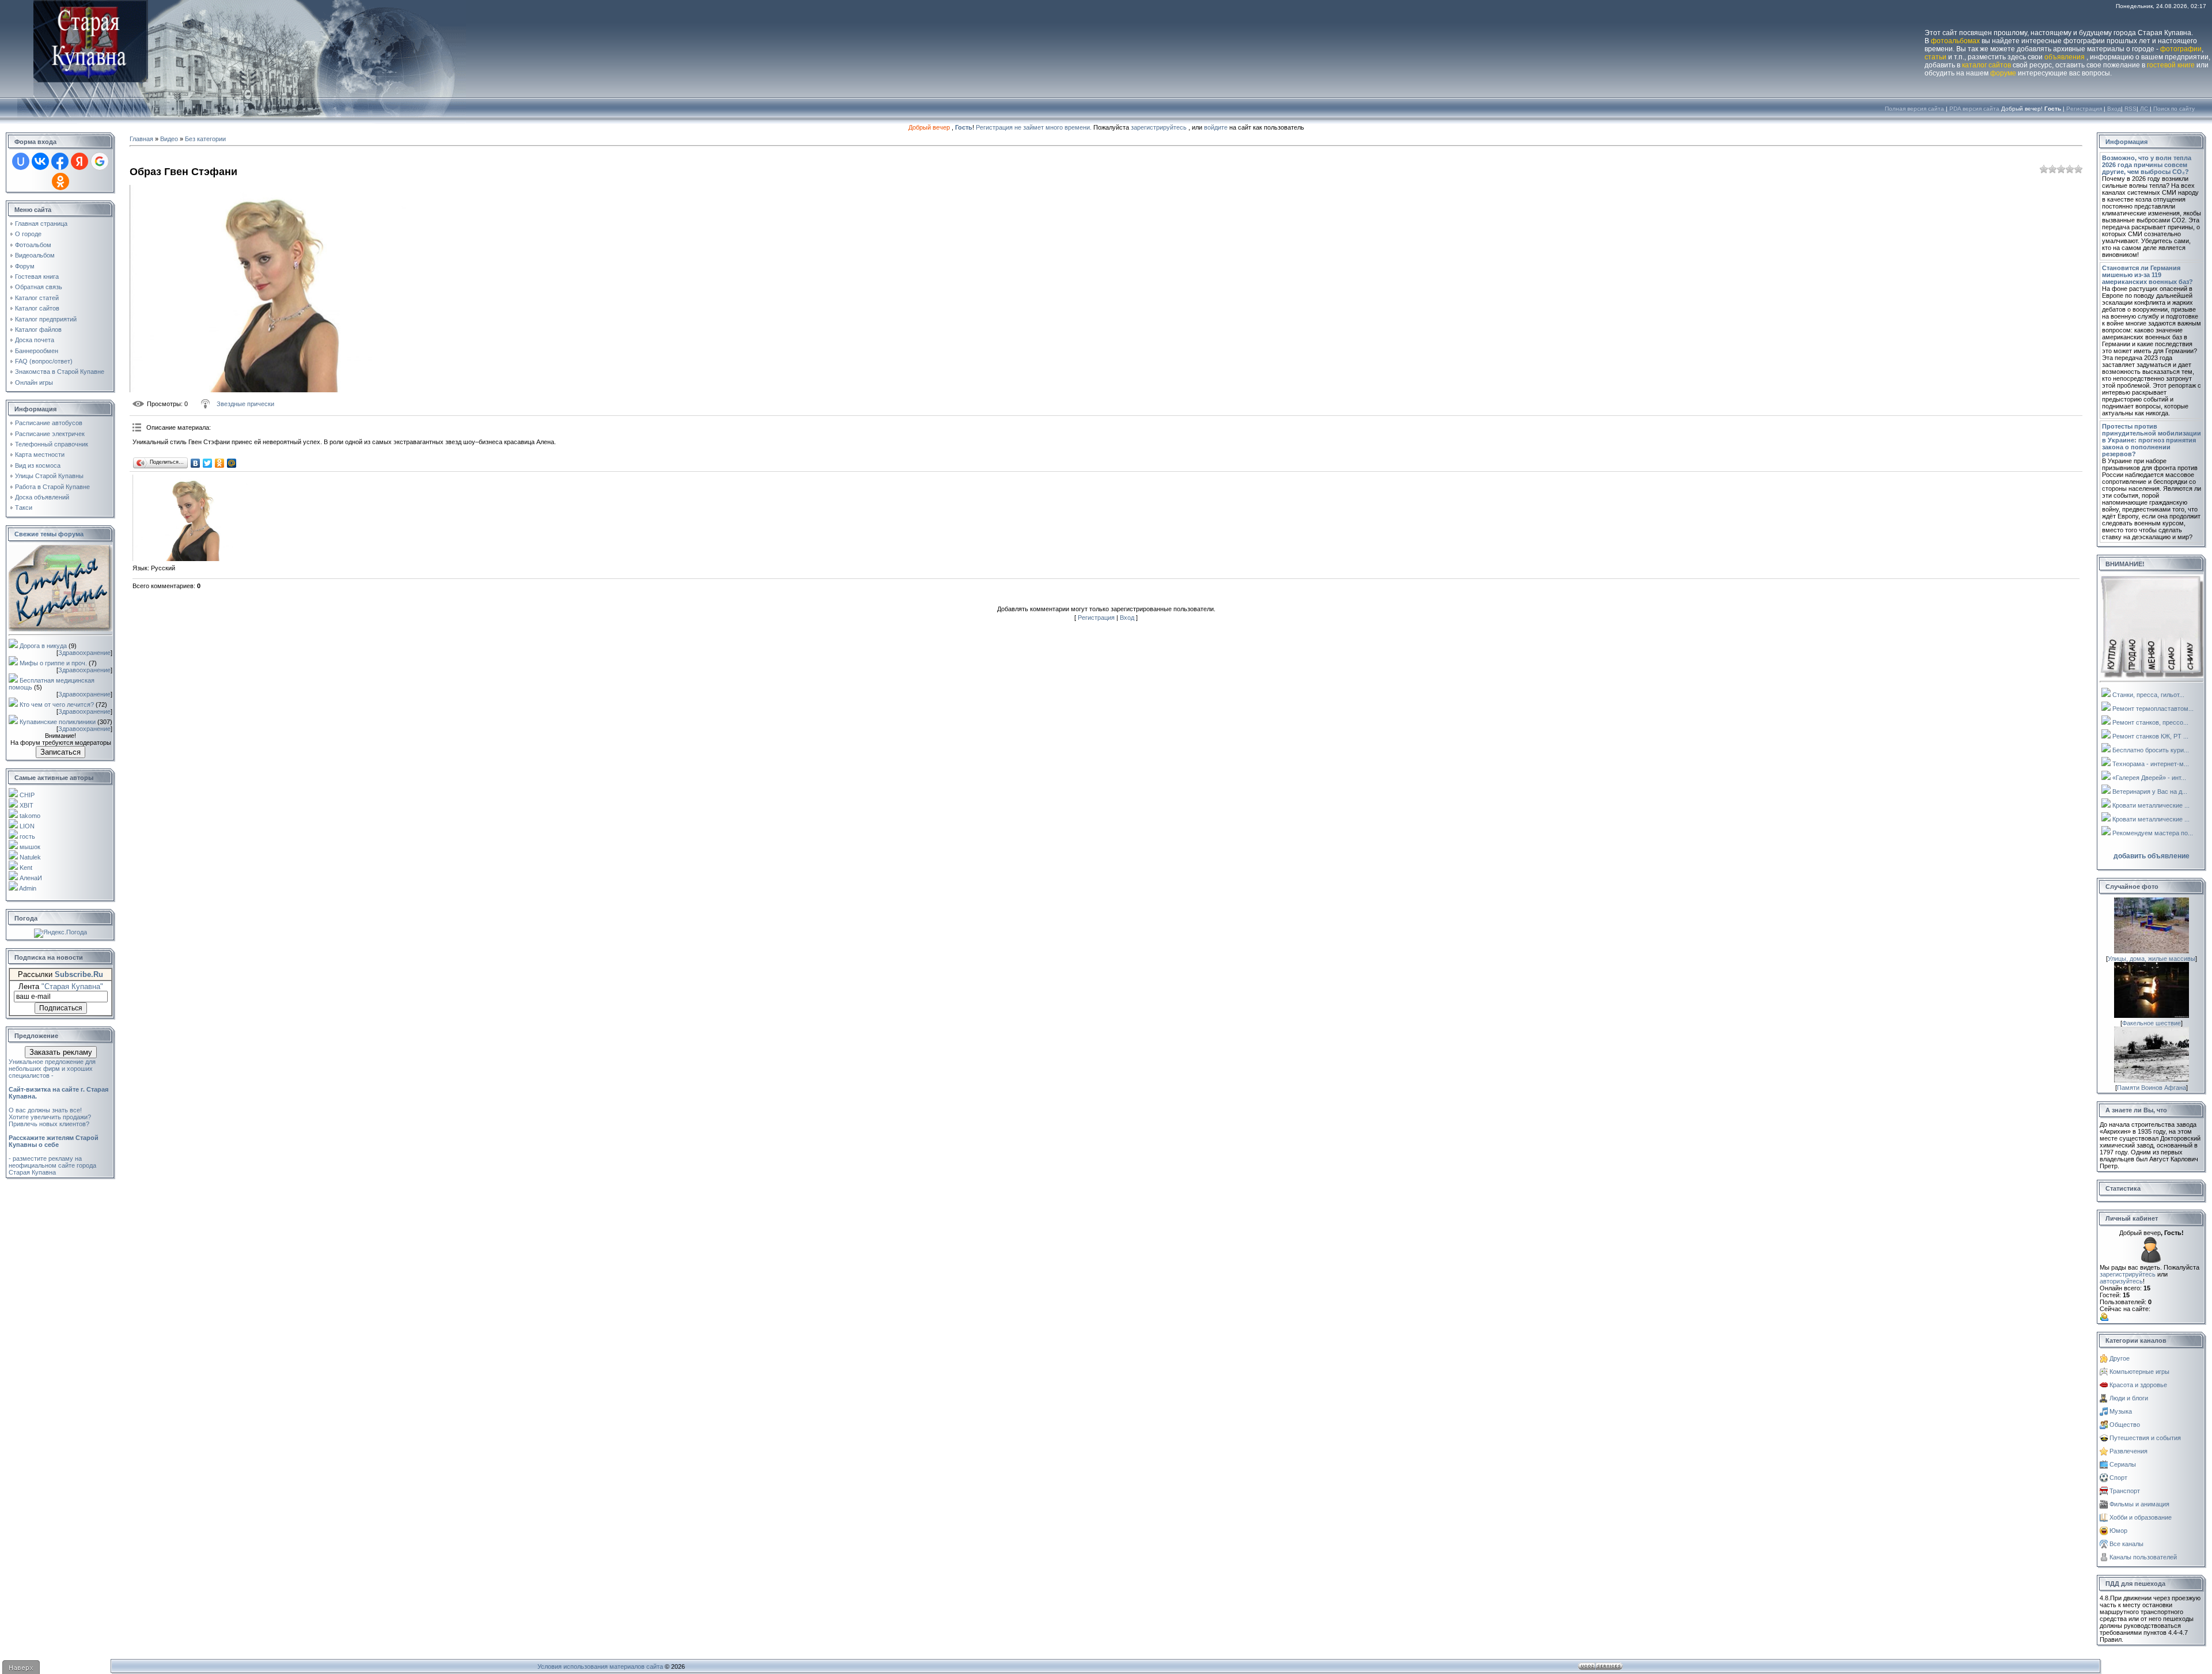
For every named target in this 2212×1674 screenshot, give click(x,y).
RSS (2130, 109)
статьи (1935, 57)
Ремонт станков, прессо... (2150, 722)
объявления (2065, 57)
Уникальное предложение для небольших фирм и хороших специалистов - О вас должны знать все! (58, 1086)
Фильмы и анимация (2139, 1504)
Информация (2126, 142)
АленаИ (31, 878)
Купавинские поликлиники (58, 722)
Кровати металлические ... (2151, 805)
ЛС (2144, 109)
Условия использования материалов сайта (600, 1667)
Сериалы (2123, 1464)
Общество (2125, 1425)
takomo (30, 816)
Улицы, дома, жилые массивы (2152, 959)
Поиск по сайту (2174, 109)
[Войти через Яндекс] (79, 161)
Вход (2114, 109)
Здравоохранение (84, 653)
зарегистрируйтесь (1159, 127)
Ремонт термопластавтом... (2153, 709)
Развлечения (2128, 1451)
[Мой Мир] (232, 463)
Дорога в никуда (43, 646)
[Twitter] (208, 463)
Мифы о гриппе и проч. (53, 663)
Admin (28, 888)
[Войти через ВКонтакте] (40, 161)
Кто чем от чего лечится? (57, 705)
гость (27, 836)
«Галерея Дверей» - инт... (2149, 778)
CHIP (27, 795)
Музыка (2121, 1411)
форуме (2003, 73)
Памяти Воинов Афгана (2152, 1088)
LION (27, 826)
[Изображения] (190, 518)
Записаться (60, 752)
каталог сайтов (1986, 65)
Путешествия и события (2145, 1438)
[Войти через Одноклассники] (60, 181)
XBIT (26, 805)
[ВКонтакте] (196, 463)
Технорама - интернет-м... (2151, 764)
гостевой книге (2171, 65)
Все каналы (2126, 1544)
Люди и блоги (2129, 1398)
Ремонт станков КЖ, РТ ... (2150, 736)
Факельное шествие (2152, 1023)
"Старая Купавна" (72, 986)
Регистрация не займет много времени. (1035, 127)
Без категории (205, 139)
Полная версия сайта (1914, 109)
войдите (1216, 127)
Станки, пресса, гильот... (2148, 695)
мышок (30, 847)
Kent (26, 868)
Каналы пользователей (2143, 1557)
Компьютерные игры (2139, 1372)
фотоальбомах (1955, 41)
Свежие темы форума (49, 534)
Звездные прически (245, 404)
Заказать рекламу (61, 1052)
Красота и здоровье (2138, 1385)
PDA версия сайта (1974, 109)
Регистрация (2084, 109)
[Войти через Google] (100, 161)
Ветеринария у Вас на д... (2150, 791)
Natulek (30, 857)
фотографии (2181, 49)
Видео (169, 139)
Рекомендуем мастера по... (2153, 833)
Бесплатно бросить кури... (2151, 750)
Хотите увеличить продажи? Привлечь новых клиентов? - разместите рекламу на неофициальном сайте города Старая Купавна (54, 1145)
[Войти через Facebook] (60, 161)
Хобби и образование (2141, 1517)
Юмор (2118, 1531)
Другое (2120, 1358)
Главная (141, 139)
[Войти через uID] (21, 161)
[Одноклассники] (220, 463)
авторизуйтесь (2121, 1281)
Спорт (2118, 1478)
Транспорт (2125, 1491)
